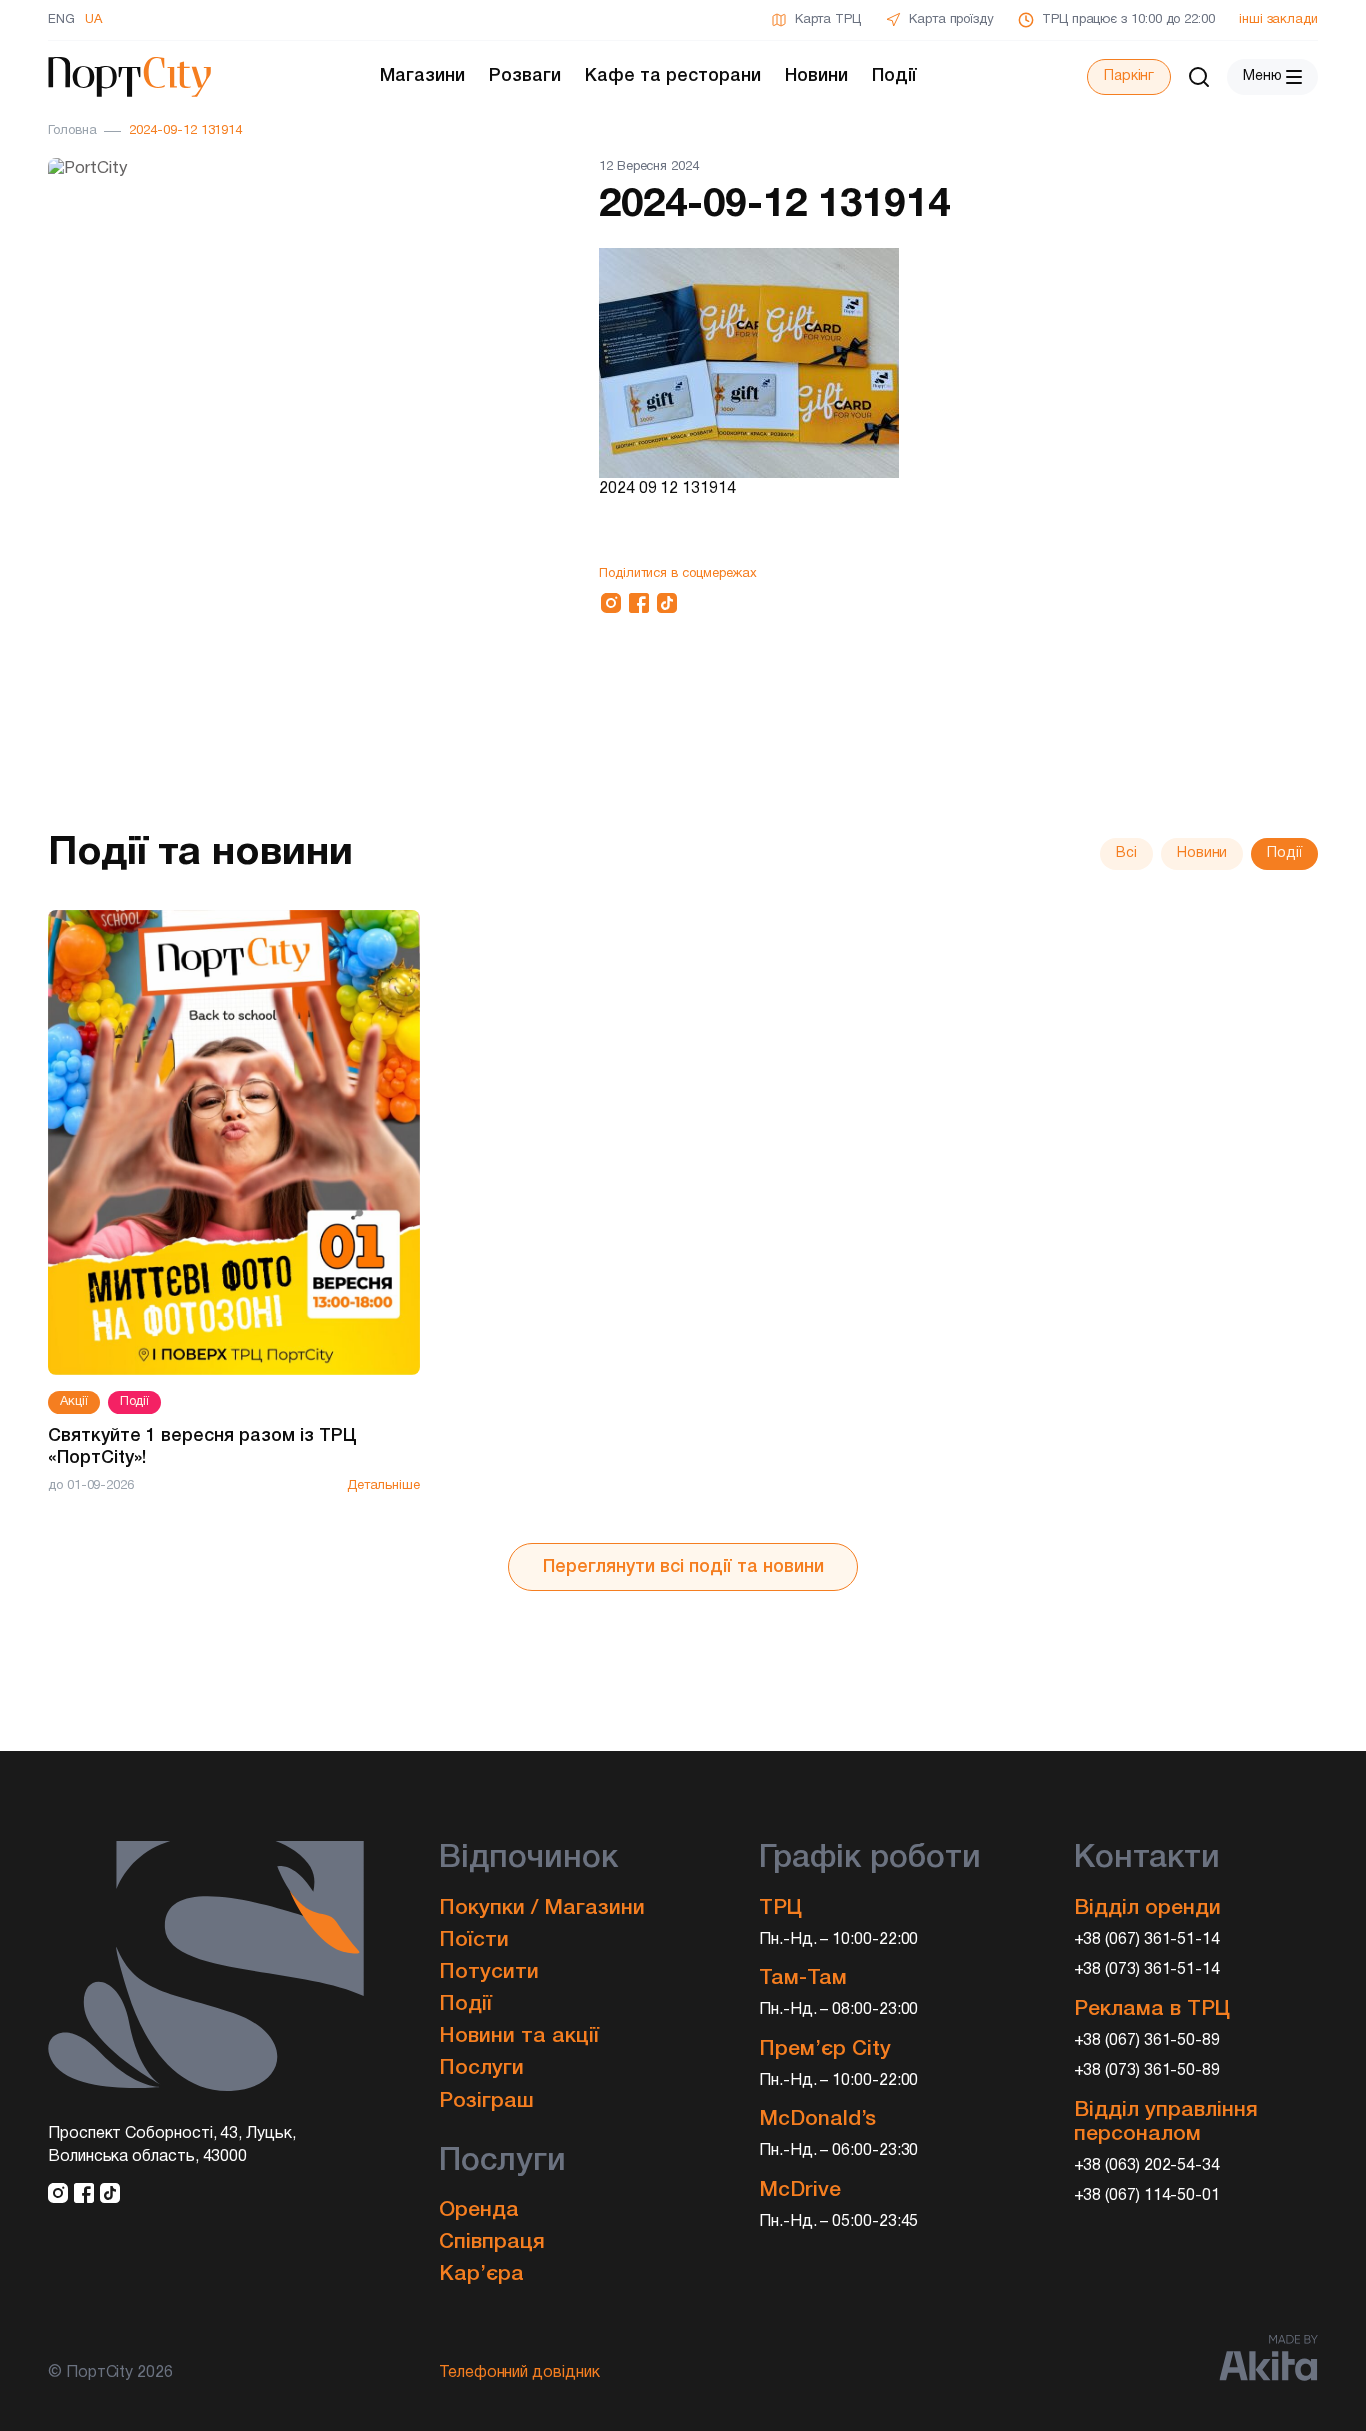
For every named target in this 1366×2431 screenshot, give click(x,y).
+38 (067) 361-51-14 (1147, 1940)
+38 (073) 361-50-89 (1147, 2071)
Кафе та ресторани (673, 76)
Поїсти (474, 1940)
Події (894, 76)
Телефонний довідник (519, 2373)
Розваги (525, 76)
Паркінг (1129, 76)
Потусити (489, 1972)
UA (93, 20)
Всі (1126, 853)
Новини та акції (519, 2036)
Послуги (481, 2068)
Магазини (422, 76)
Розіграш (486, 2101)
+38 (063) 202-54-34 (1147, 2166)
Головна (72, 131)
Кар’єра (481, 2274)
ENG (61, 20)
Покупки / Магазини (542, 1908)
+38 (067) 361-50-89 (1147, 2041)
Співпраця (492, 2242)
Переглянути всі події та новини (683, 1567)
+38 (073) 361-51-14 (1147, 1970)
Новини (816, 76)
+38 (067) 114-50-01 (1147, 2196)
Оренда (479, 2210)
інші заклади (1278, 20)
